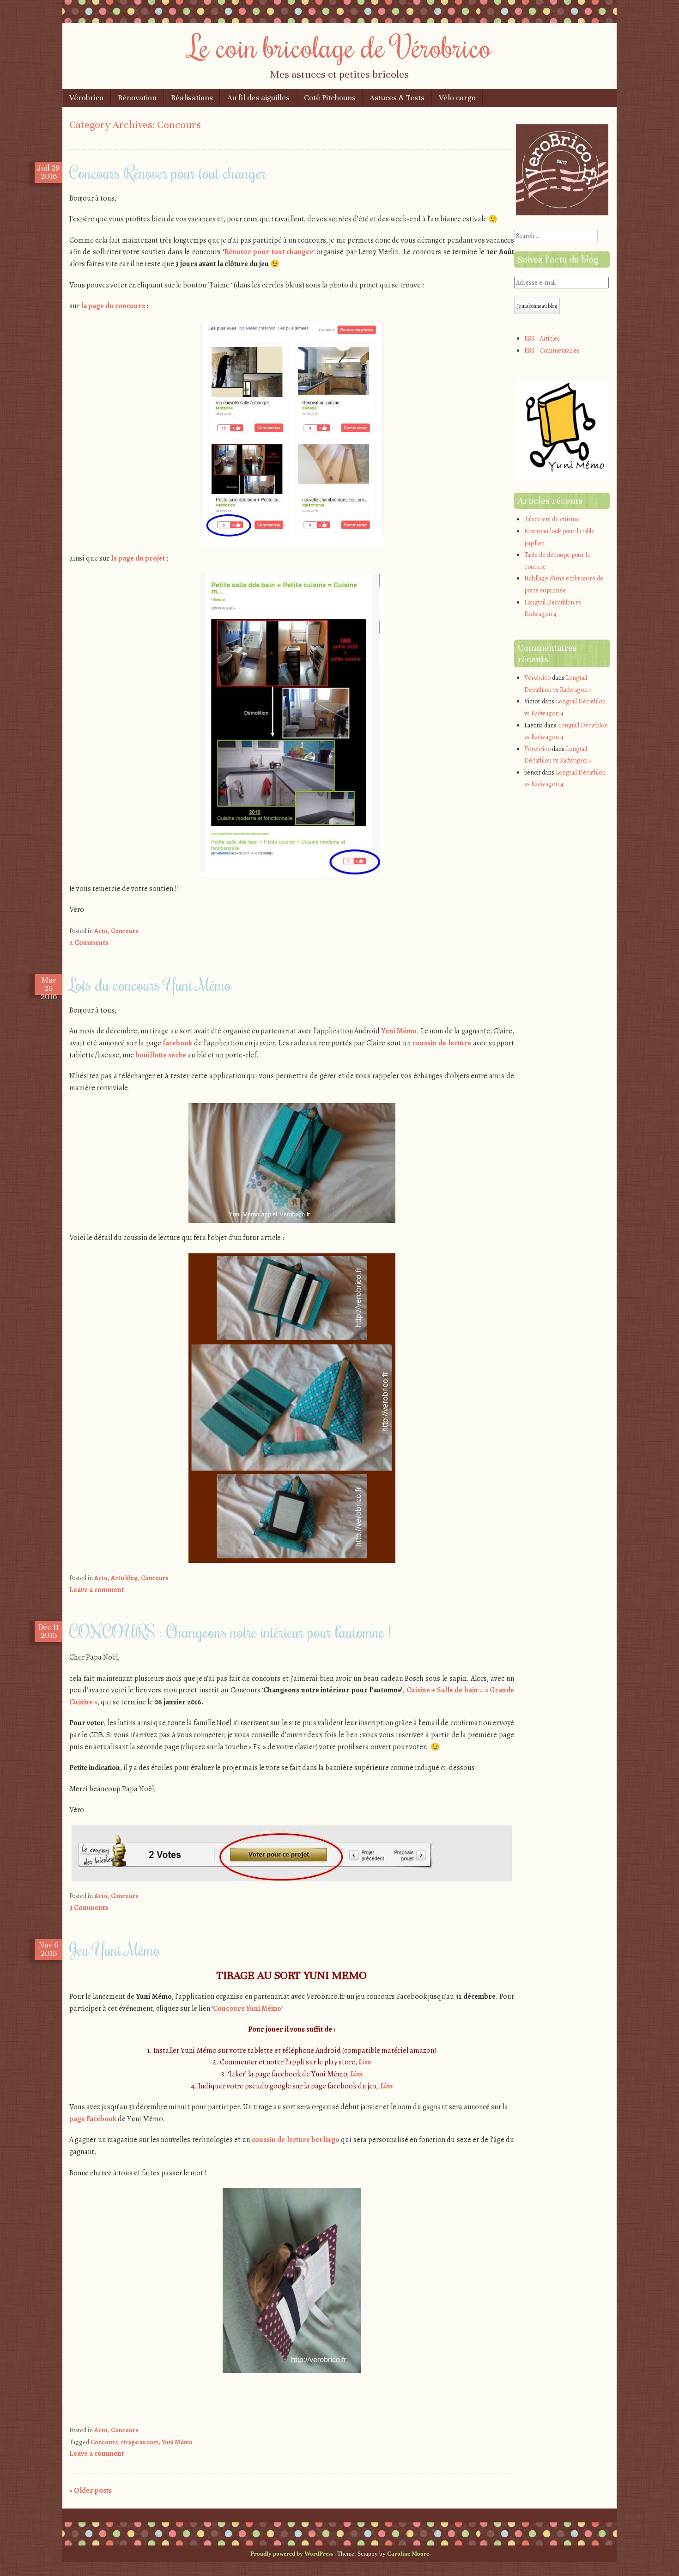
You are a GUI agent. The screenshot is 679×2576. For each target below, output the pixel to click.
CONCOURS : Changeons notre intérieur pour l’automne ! (230, 1631)
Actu (101, 931)
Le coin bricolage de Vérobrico (340, 46)
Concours (124, 931)
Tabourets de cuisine (552, 519)
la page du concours (113, 306)
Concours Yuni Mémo (247, 2008)
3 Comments (89, 1908)
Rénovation (137, 98)
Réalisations (192, 98)
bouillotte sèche (161, 1055)
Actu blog (124, 1578)
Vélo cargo (457, 98)
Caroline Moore (408, 2554)
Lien (365, 2062)
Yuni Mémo (399, 1031)
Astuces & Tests (397, 98)
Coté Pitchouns (330, 98)
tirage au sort (140, 2442)
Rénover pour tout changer (269, 252)
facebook (178, 1043)
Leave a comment (97, 1590)
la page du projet (138, 558)
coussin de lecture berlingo (296, 2140)
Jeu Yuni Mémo (115, 1949)
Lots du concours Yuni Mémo (150, 984)
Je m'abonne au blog (537, 306)
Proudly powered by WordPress (292, 2554)
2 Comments (89, 943)
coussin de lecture (442, 1043)
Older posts (91, 2491)
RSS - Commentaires (552, 351)
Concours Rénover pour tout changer (168, 172)
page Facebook (93, 2119)
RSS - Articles (542, 339)
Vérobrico (86, 98)
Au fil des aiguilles (258, 98)
